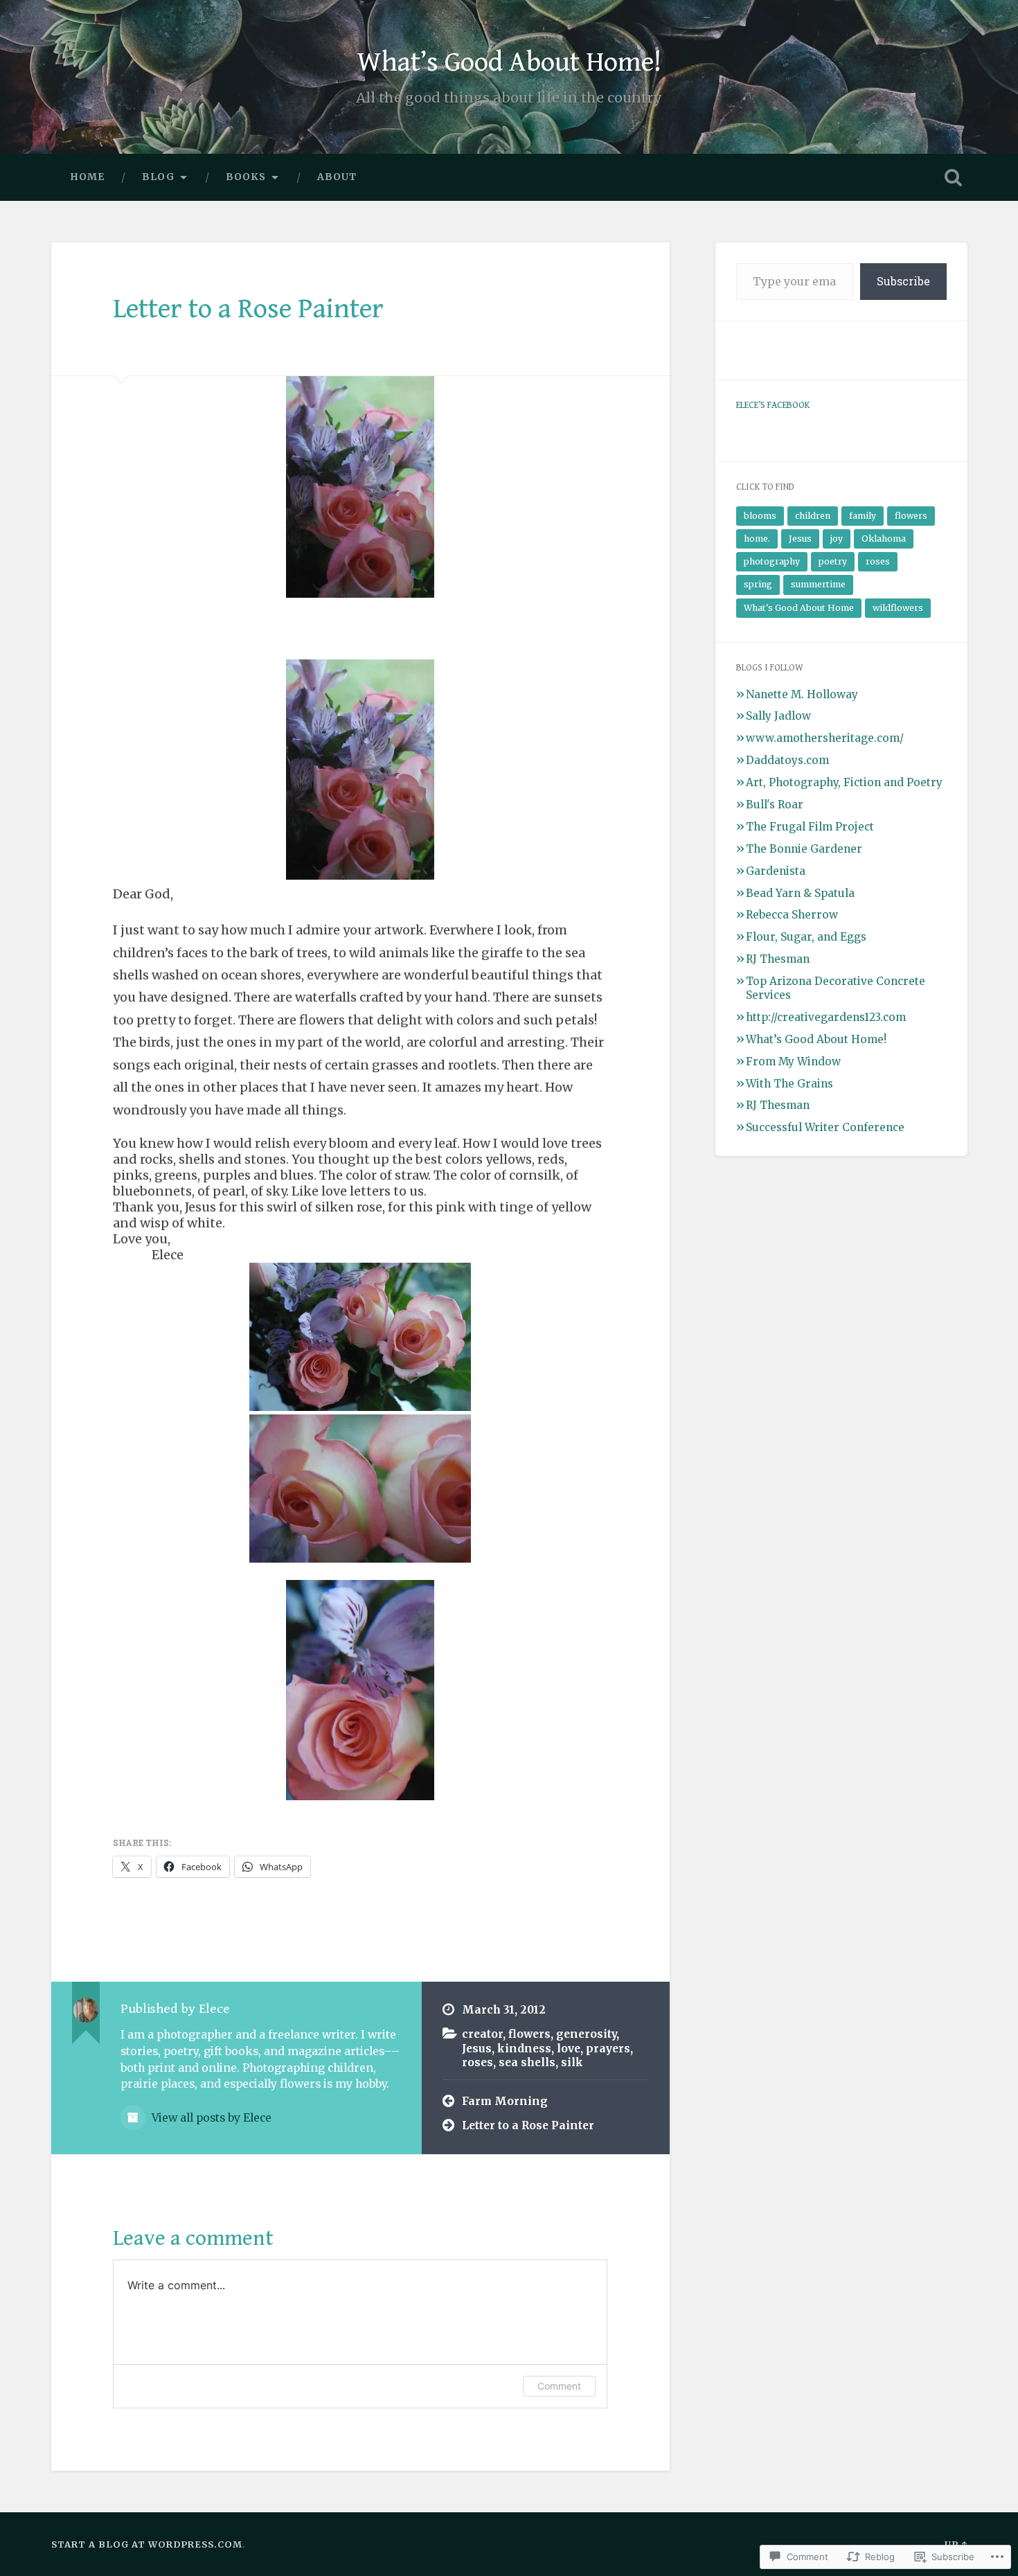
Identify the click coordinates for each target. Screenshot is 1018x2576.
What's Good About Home (799, 608)
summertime (818, 584)
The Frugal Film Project (810, 827)
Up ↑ (956, 2544)
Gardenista (776, 871)
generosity (586, 2034)
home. (757, 539)
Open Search (954, 177)
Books (246, 177)
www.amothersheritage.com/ (825, 738)
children (813, 516)
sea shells (527, 2062)
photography (772, 561)
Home (87, 177)
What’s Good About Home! (509, 62)
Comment (559, 2386)
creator (482, 2034)
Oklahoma (884, 539)
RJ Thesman (778, 959)
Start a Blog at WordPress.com (147, 2544)
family (863, 516)
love (569, 2049)
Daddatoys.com (787, 760)
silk (572, 2062)
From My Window (793, 1062)
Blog (158, 177)
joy (837, 539)
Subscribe (903, 281)
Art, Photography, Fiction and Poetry (844, 782)
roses (477, 2062)
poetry (833, 561)
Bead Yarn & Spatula (800, 893)
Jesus (477, 2049)
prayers (608, 2049)
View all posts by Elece (210, 2118)
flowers (529, 2034)
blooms (760, 516)
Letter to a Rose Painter (248, 309)
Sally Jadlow (778, 716)
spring (758, 584)
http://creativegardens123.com (826, 1017)
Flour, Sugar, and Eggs (806, 937)
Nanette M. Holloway (802, 694)
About (337, 177)
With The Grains (789, 1084)
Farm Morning (505, 2101)
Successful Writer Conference (825, 1127)
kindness (524, 2049)
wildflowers (898, 608)
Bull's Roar (775, 805)
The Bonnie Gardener (804, 849)
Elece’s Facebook (773, 405)
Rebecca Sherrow (792, 915)
